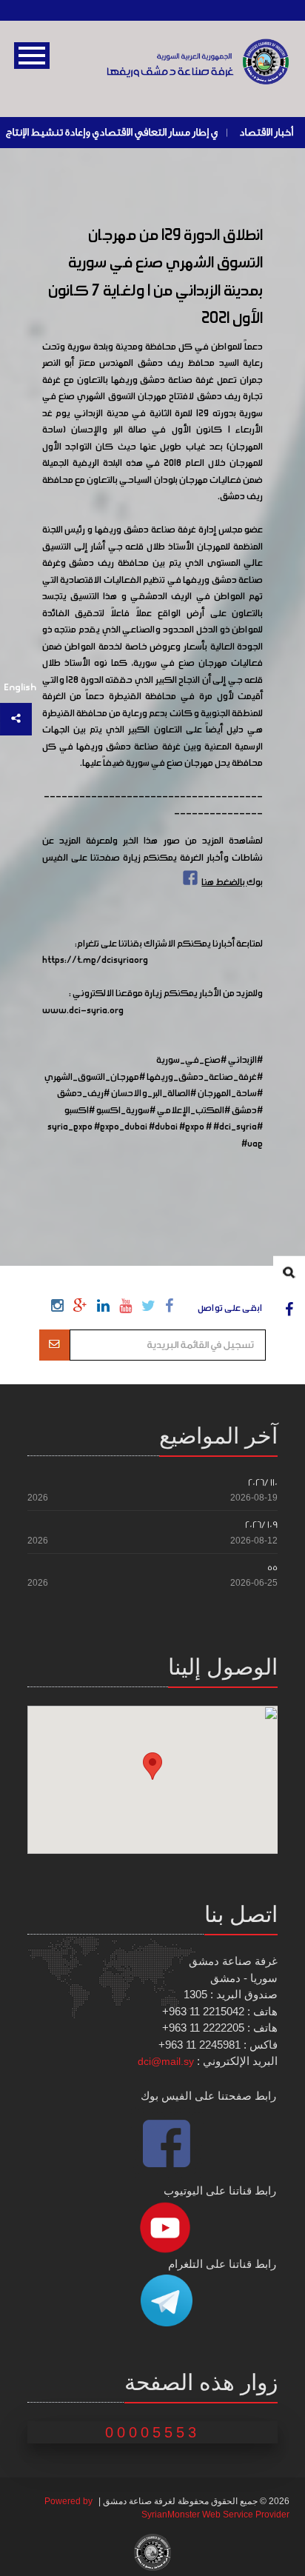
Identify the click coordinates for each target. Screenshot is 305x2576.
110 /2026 (263, 1482)
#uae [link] (252, 1144)
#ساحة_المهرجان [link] (230, 1094)
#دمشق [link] (247, 1111)
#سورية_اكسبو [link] (126, 1111)
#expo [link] (192, 1127)
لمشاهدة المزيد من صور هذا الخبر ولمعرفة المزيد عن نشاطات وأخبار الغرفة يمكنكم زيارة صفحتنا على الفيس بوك (153, 862)
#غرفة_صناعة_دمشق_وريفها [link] (205, 1078)
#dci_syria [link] (235, 1127)
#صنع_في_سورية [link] (191, 1061)
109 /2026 (261, 1525)
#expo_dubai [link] (121, 1127)
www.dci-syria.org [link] (83, 1011)
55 (272, 1568)
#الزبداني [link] (245, 1061)
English (20, 688)
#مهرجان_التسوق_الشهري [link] (95, 1078)
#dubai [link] (163, 1127)
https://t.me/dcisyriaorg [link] (95, 961)
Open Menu (32, 56)
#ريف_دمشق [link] (83, 1094)
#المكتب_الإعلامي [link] (194, 1111)
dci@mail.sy (166, 2061)
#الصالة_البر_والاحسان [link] (154, 1094)
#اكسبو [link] (80, 1111)
